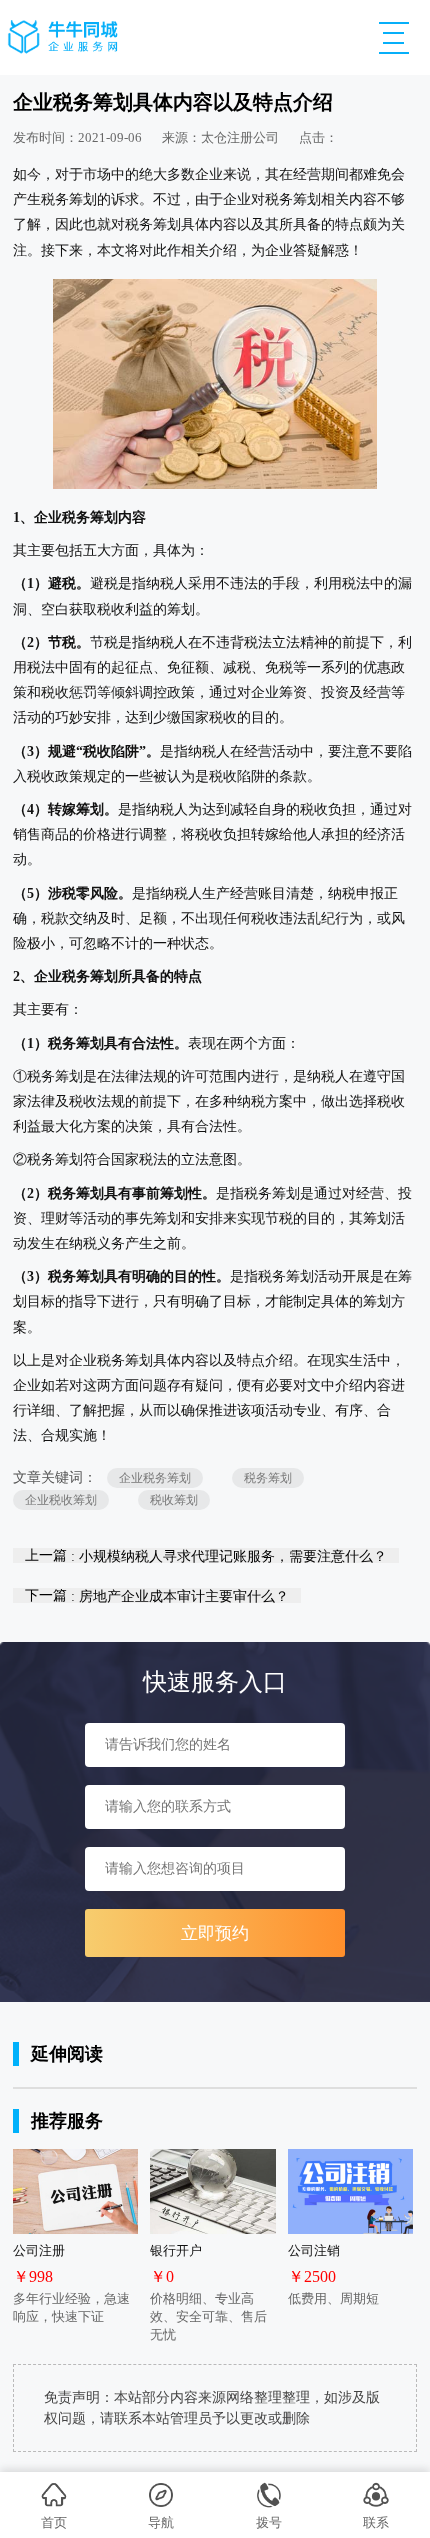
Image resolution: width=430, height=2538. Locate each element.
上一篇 (206, 1555)
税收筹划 (174, 1500)
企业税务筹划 (155, 1478)
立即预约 (215, 1933)
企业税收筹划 (61, 1500)
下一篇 (157, 1595)
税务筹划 (268, 1478)
